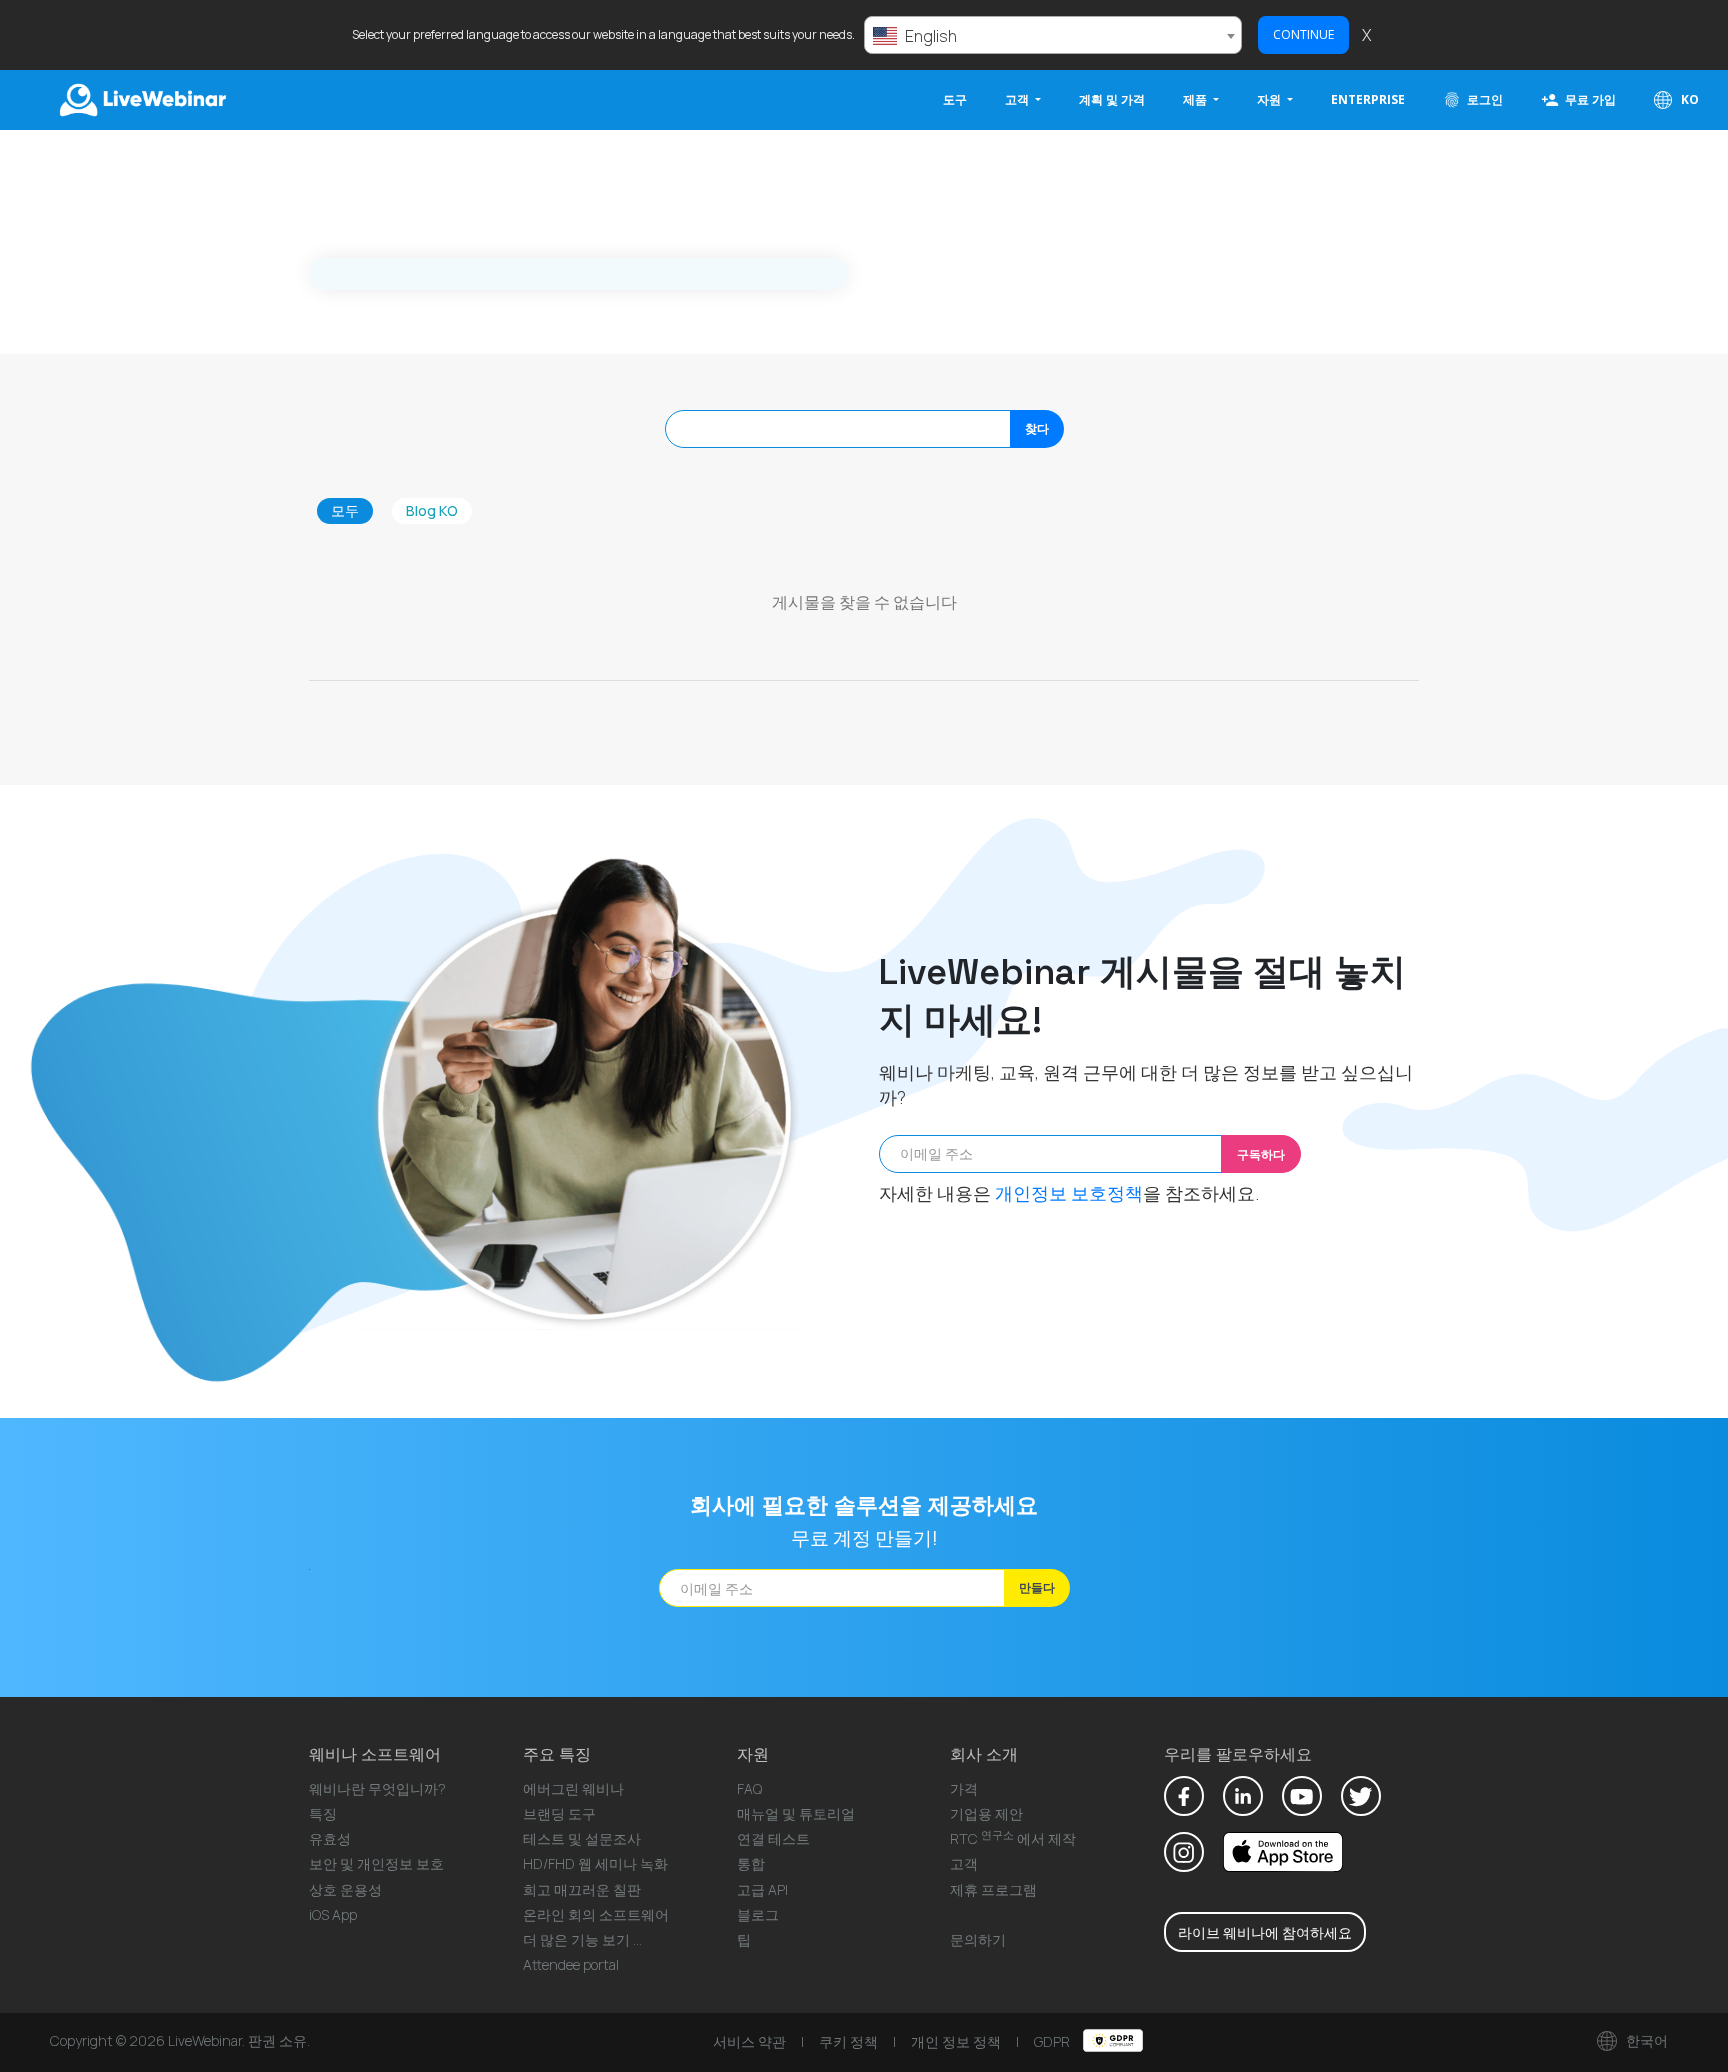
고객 (964, 1863)
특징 (323, 1813)
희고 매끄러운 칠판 (582, 1889)
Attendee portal (571, 1964)
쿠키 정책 (848, 2041)
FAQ (749, 1788)
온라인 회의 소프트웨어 (596, 1914)
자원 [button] (1270, 99)
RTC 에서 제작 (1013, 1838)
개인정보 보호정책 (1069, 1193)
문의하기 (978, 1939)
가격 (964, 1788)
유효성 (330, 1838)
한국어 (1645, 2040)
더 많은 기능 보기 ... (582, 1939)
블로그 (758, 1914)
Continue (1303, 34)
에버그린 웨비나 (573, 1788)
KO (1688, 99)
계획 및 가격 (1112, 99)
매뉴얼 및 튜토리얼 (796, 1813)
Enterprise (1368, 99)
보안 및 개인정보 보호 (376, 1863)
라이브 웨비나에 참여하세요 (1265, 1932)
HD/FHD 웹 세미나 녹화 (595, 1863)
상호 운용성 (345, 1889)
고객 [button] (1018, 99)
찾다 (1037, 428)
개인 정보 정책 (956, 2041)
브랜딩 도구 (559, 1813)
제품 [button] (1196, 99)
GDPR (1053, 2041)
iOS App (333, 1914)
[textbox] (1053, 36)
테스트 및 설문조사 (582, 1838)
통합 (751, 1863)
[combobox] (1053, 35)
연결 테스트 (773, 1838)
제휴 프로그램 (993, 1889)
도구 (955, 99)
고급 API (762, 1889)
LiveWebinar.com (141, 100)
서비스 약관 (749, 2041)
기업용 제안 (986, 1813)
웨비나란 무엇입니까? (377, 1788)
